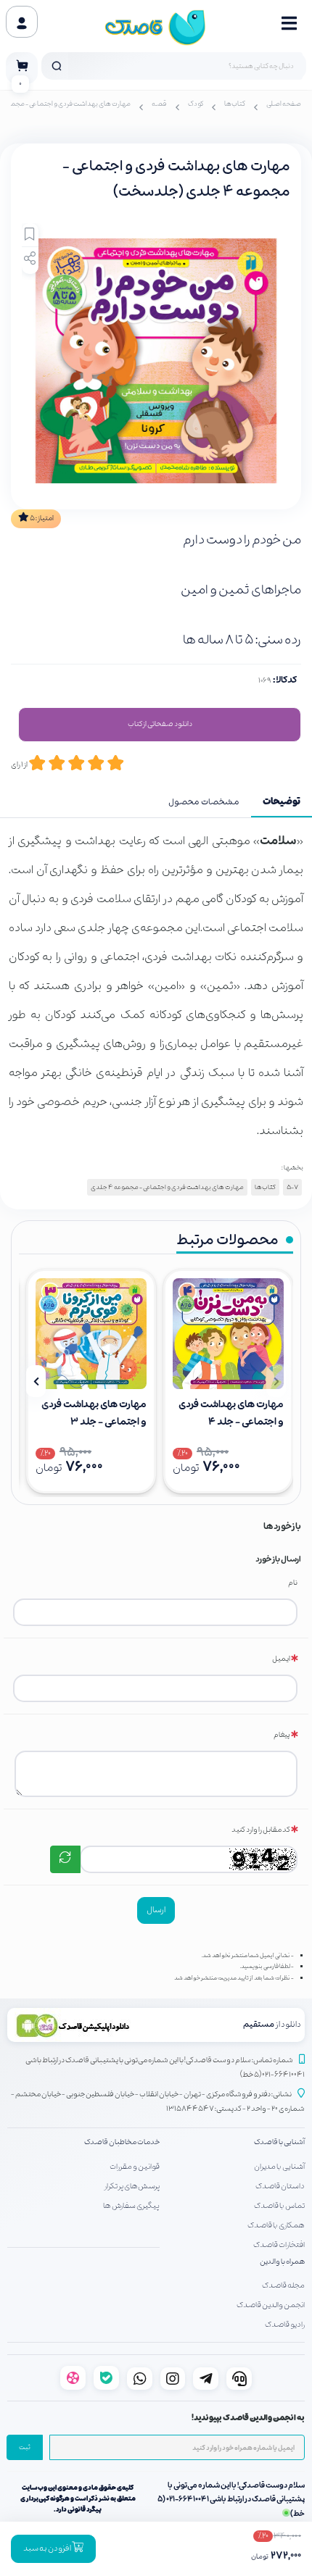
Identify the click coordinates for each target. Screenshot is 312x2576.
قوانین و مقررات (135, 2167)
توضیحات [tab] (282, 802)
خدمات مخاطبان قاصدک (122, 2142)
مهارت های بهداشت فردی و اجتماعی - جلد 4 (231, 1413)
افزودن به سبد (48, 2548)
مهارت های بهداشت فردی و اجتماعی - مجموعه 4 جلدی (167, 1187)
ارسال (156, 1910)
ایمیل (281, 1659)
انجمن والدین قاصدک (271, 2305)
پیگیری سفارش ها (131, 2206)
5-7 (292, 1187)
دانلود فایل (160, 725)
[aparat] (73, 2378)
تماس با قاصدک (279, 2206)
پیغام (282, 1735)
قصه (159, 104)
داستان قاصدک (280, 2186)
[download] (84, 2025)
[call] (239, 2379)
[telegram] (206, 2379)
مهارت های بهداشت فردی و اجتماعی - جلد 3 (94, 1413)
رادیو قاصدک (285, 2325)
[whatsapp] (140, 2379)
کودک (196, 104)
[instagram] (173, 2379)
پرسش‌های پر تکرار (132, 2186)
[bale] (106, 2378)
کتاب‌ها (235, 104)
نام (293, 1583)
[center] (57, 66)
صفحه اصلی (284, 104)
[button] (276, 1381)
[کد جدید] (65, 1859)
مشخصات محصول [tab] (204, 802)
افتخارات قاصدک (279, 2245)
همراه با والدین (282, 2262)
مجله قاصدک (283, 2285)
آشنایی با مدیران (279, 2167)
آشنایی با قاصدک (279, 2142)
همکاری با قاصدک (276, 2225)
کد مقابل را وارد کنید (261, 1830)
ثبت (25, 2448)
